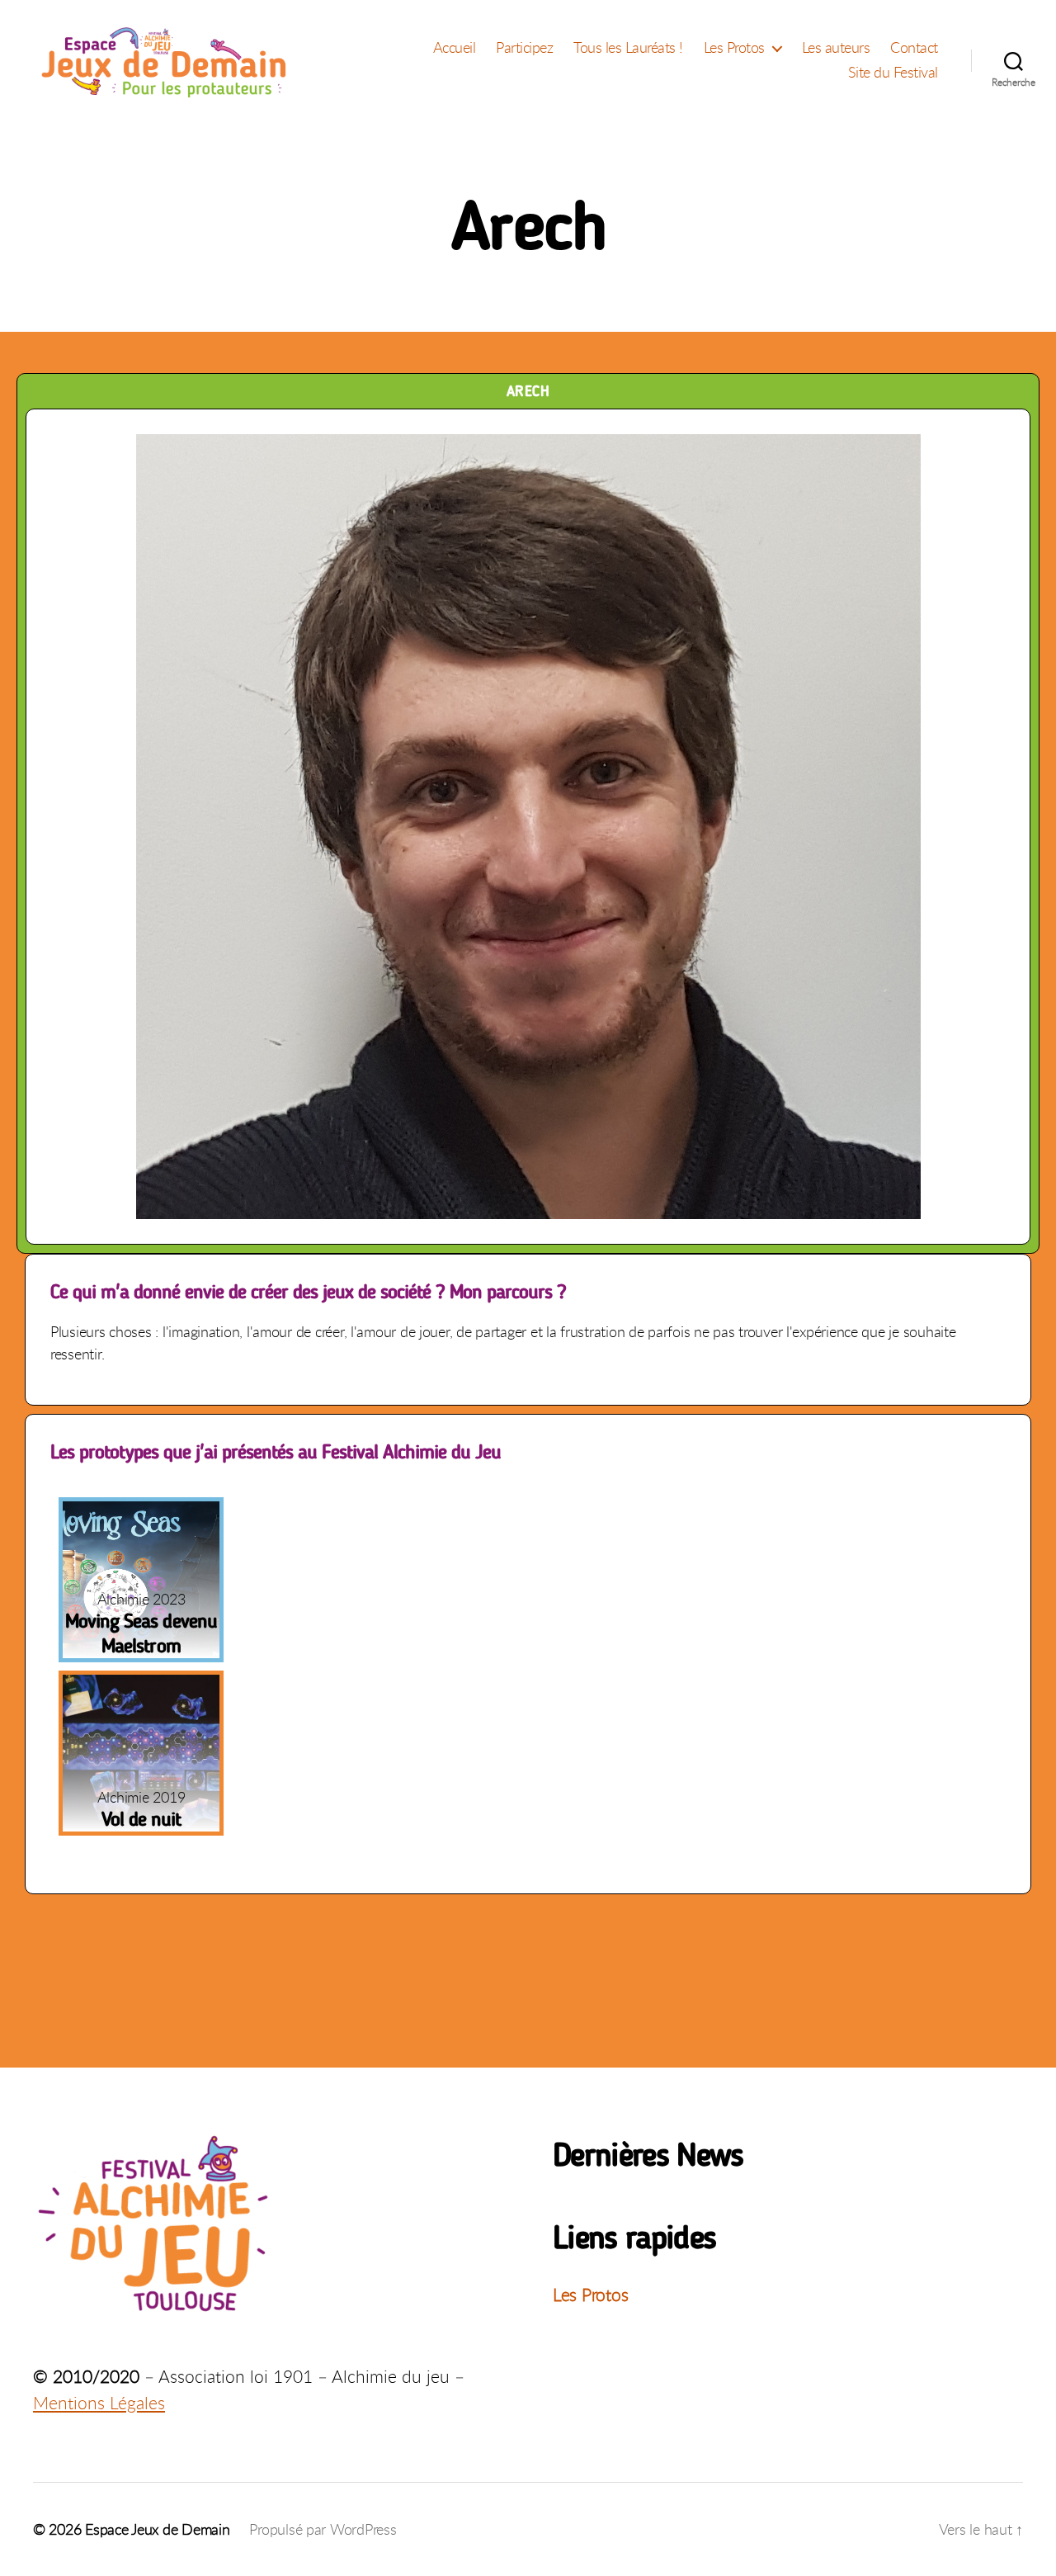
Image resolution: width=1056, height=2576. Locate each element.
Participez (524, 48)
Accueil (455, 48)
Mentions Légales (99, 2403)
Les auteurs (836, 48)
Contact (914, 48)
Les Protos (734, 48)
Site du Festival (893, 73)
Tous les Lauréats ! (628, 48)
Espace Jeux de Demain (157, 2529)
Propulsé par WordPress (323, 2529)
